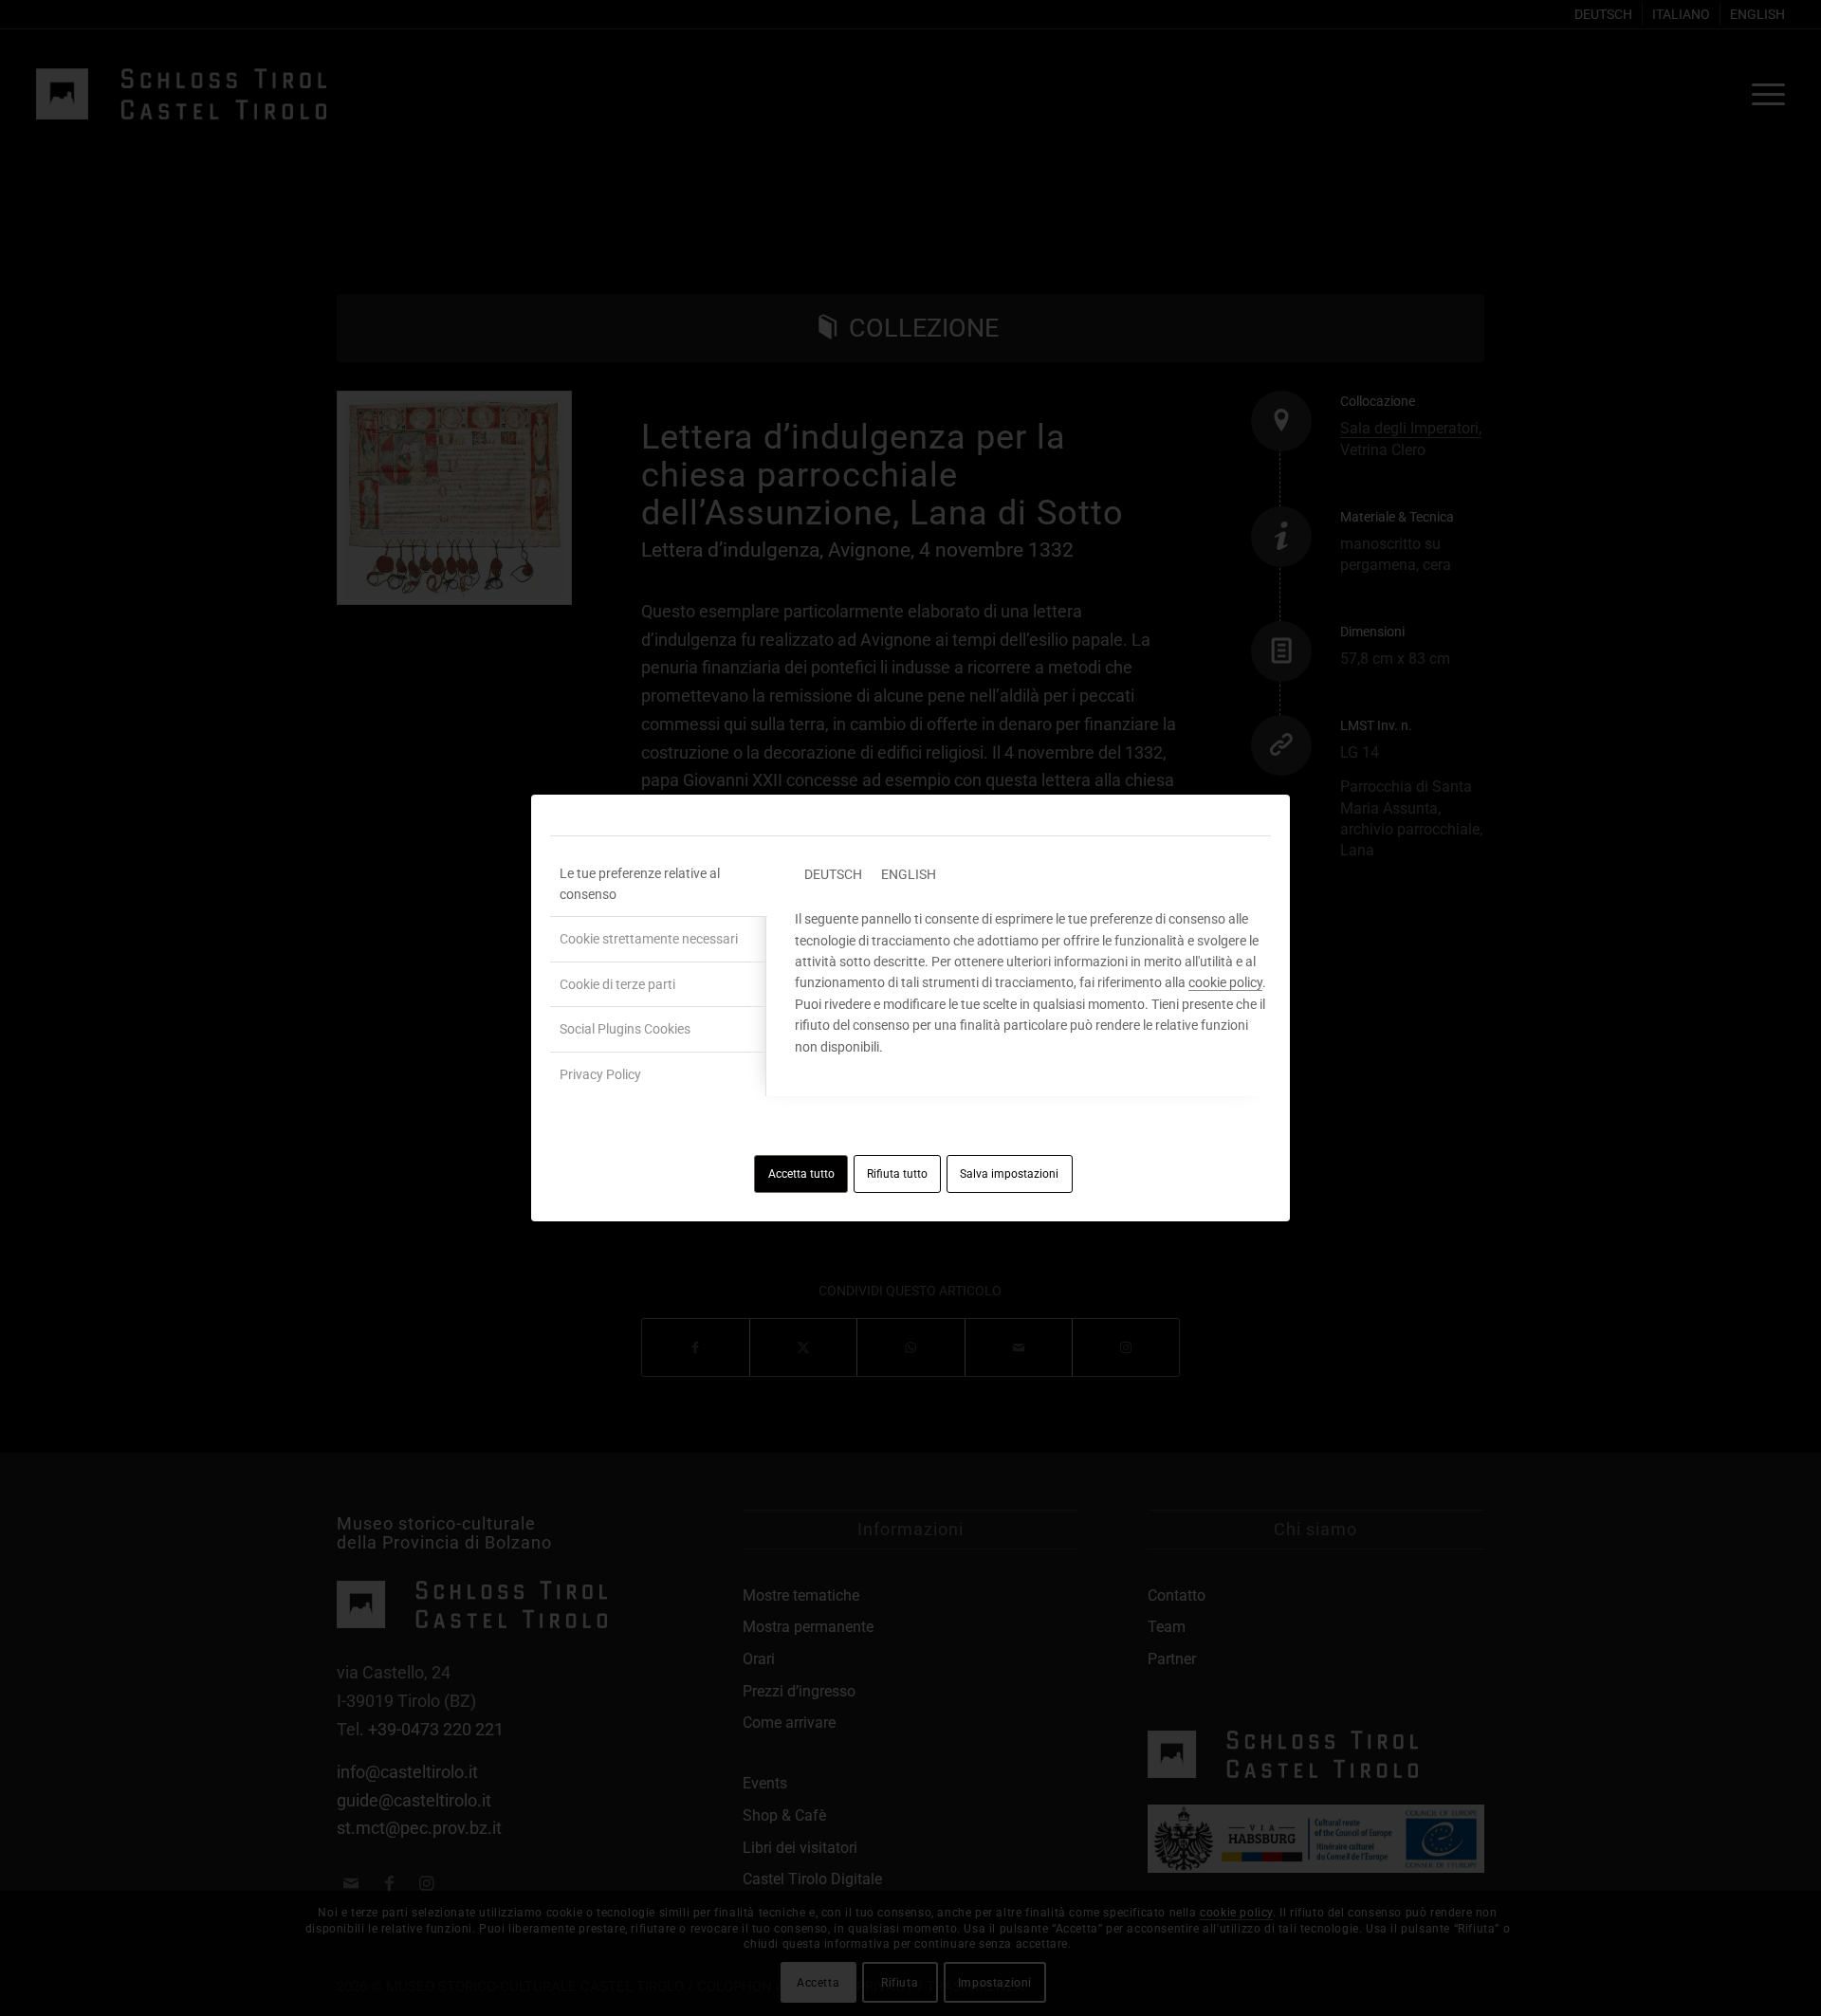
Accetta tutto (801, 1174)
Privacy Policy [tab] (600, 1074)
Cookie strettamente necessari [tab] (649, 939)
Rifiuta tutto (897, 1174)
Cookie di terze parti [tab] (617, 984)
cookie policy (1225, 982)
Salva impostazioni (1009, 1174)
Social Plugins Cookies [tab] (625, 1029)
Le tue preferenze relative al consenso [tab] (640, 884)
